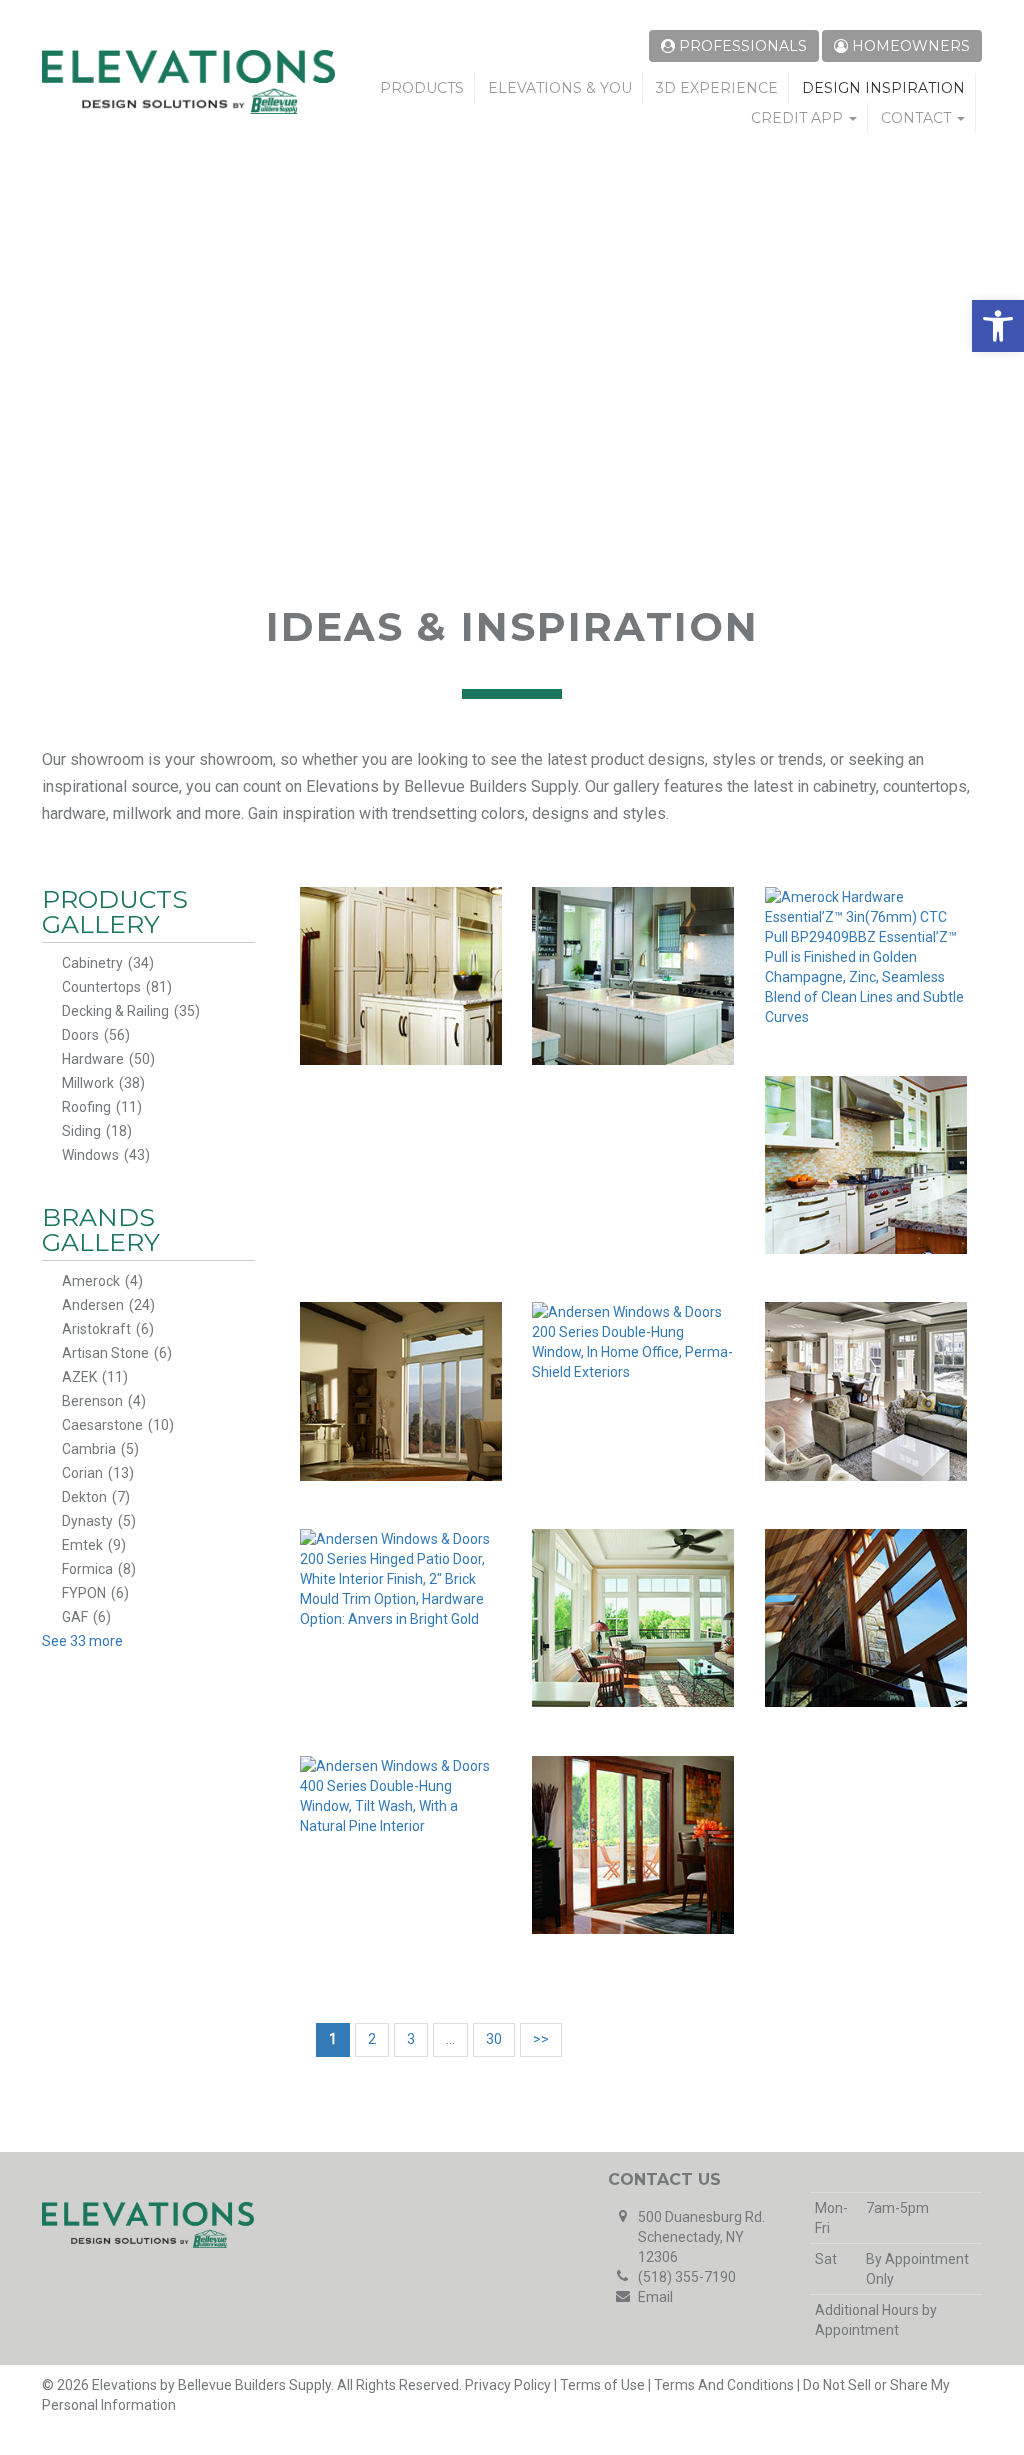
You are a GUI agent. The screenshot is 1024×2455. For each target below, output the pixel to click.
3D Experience (717, 88)
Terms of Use (602, 2385)
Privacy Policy (508, 2385)
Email (655, 2297)
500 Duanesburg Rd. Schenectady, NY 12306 (701, 2237)
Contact (918, 118)
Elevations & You (560, 88)
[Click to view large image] (401, 976)
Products (422, 88)
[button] (998, 326)
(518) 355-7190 (687, 2277)
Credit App (799, 118)
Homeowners (909, 46)
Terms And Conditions (724, 2385)
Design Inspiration (883, 88)
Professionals (741, 46)
